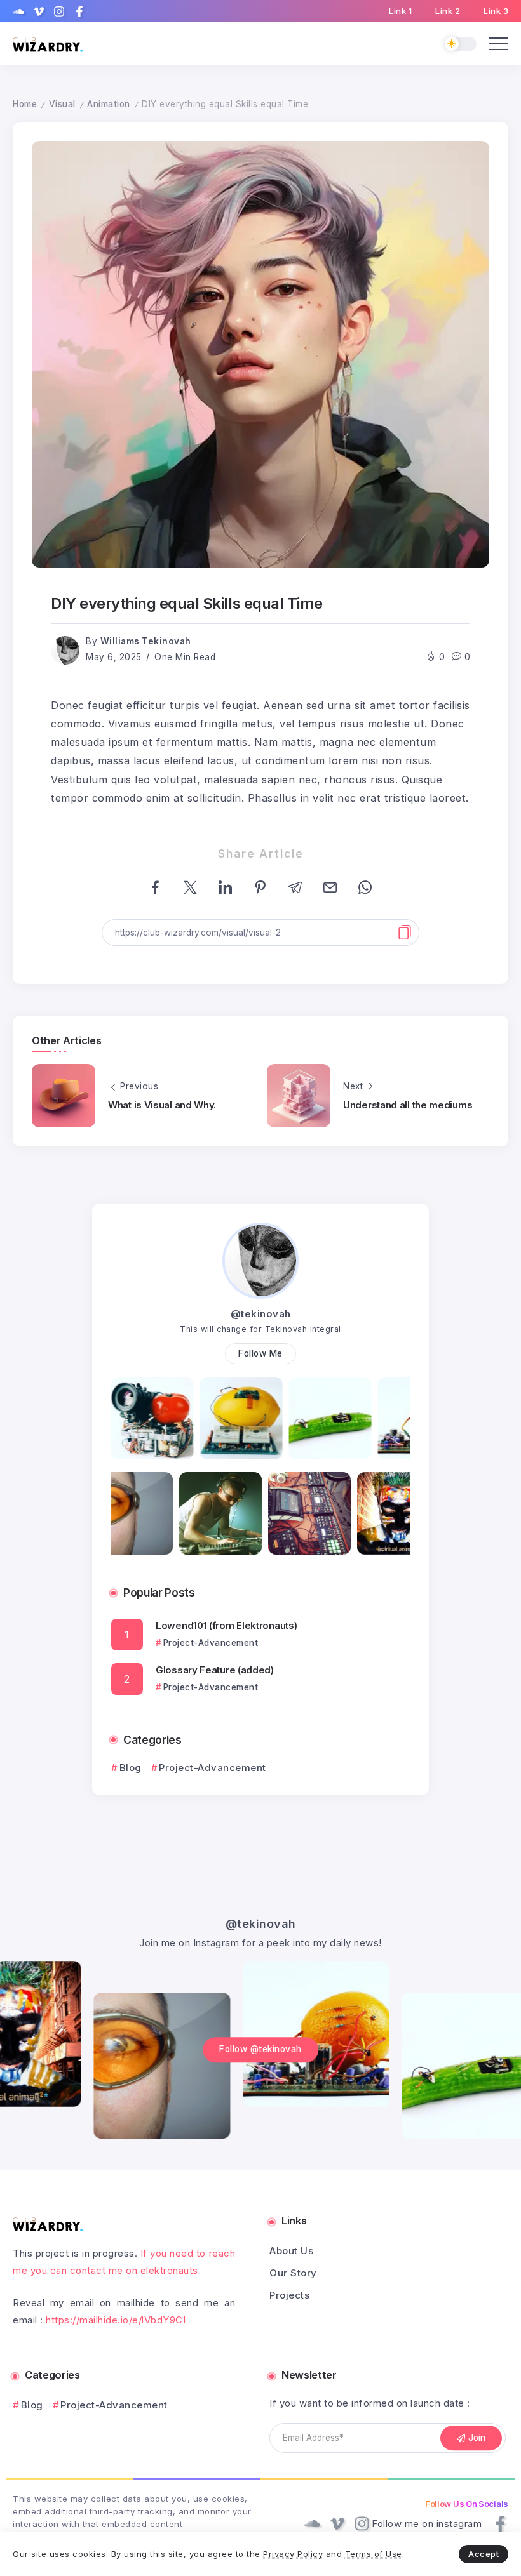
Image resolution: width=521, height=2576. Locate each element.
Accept (484, 2554)
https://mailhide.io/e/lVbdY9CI (116, 2320)
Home (25, 104)
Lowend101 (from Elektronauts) (226, 1625)
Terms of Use (374, 2554)
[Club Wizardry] (48, 43)
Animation (109, 104)
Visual (62, 104)
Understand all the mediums (408, 1105)
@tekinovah (261, 1314)
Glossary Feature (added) (215, 1670)
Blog (131, 1768)
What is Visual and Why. (162, 1105)
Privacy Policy (293, 2554)
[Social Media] (18, 11)
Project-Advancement (213, 1768)
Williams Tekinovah (146, 641)
